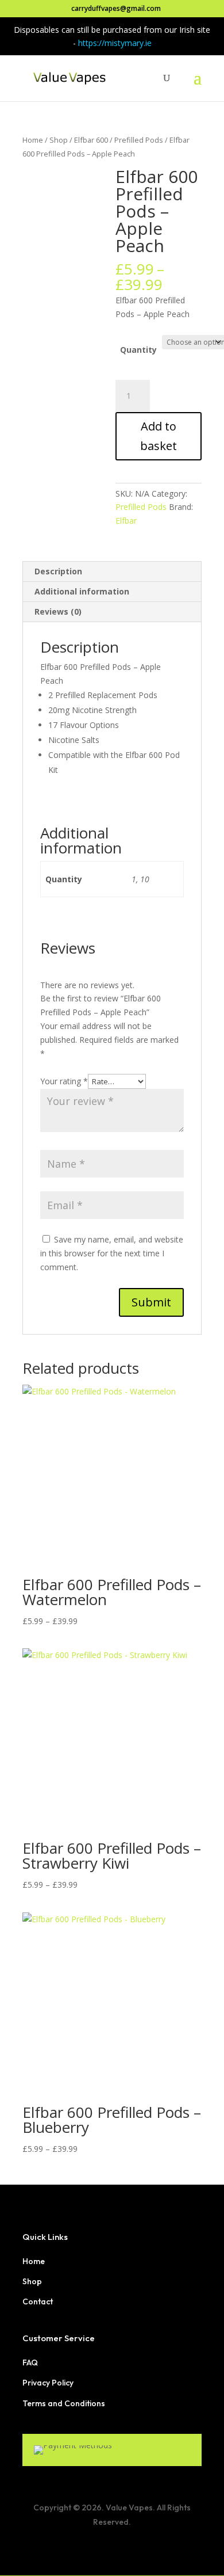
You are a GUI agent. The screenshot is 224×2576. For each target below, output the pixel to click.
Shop (59, 140)
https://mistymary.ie (115, 43)
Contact (38, 2301)
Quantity (138, 350)
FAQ (30, 2362)
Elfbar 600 (91, 140)
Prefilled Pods (139, 140)
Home (33, 140)
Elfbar (126, 521)
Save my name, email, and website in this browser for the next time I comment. (112, 1253)
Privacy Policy (48, 2383)
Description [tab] (58, 571)
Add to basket (159, 436)
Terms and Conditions (64, 2403)
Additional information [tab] (82, 591)
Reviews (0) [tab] (58, 611)
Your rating (64, 1081)
